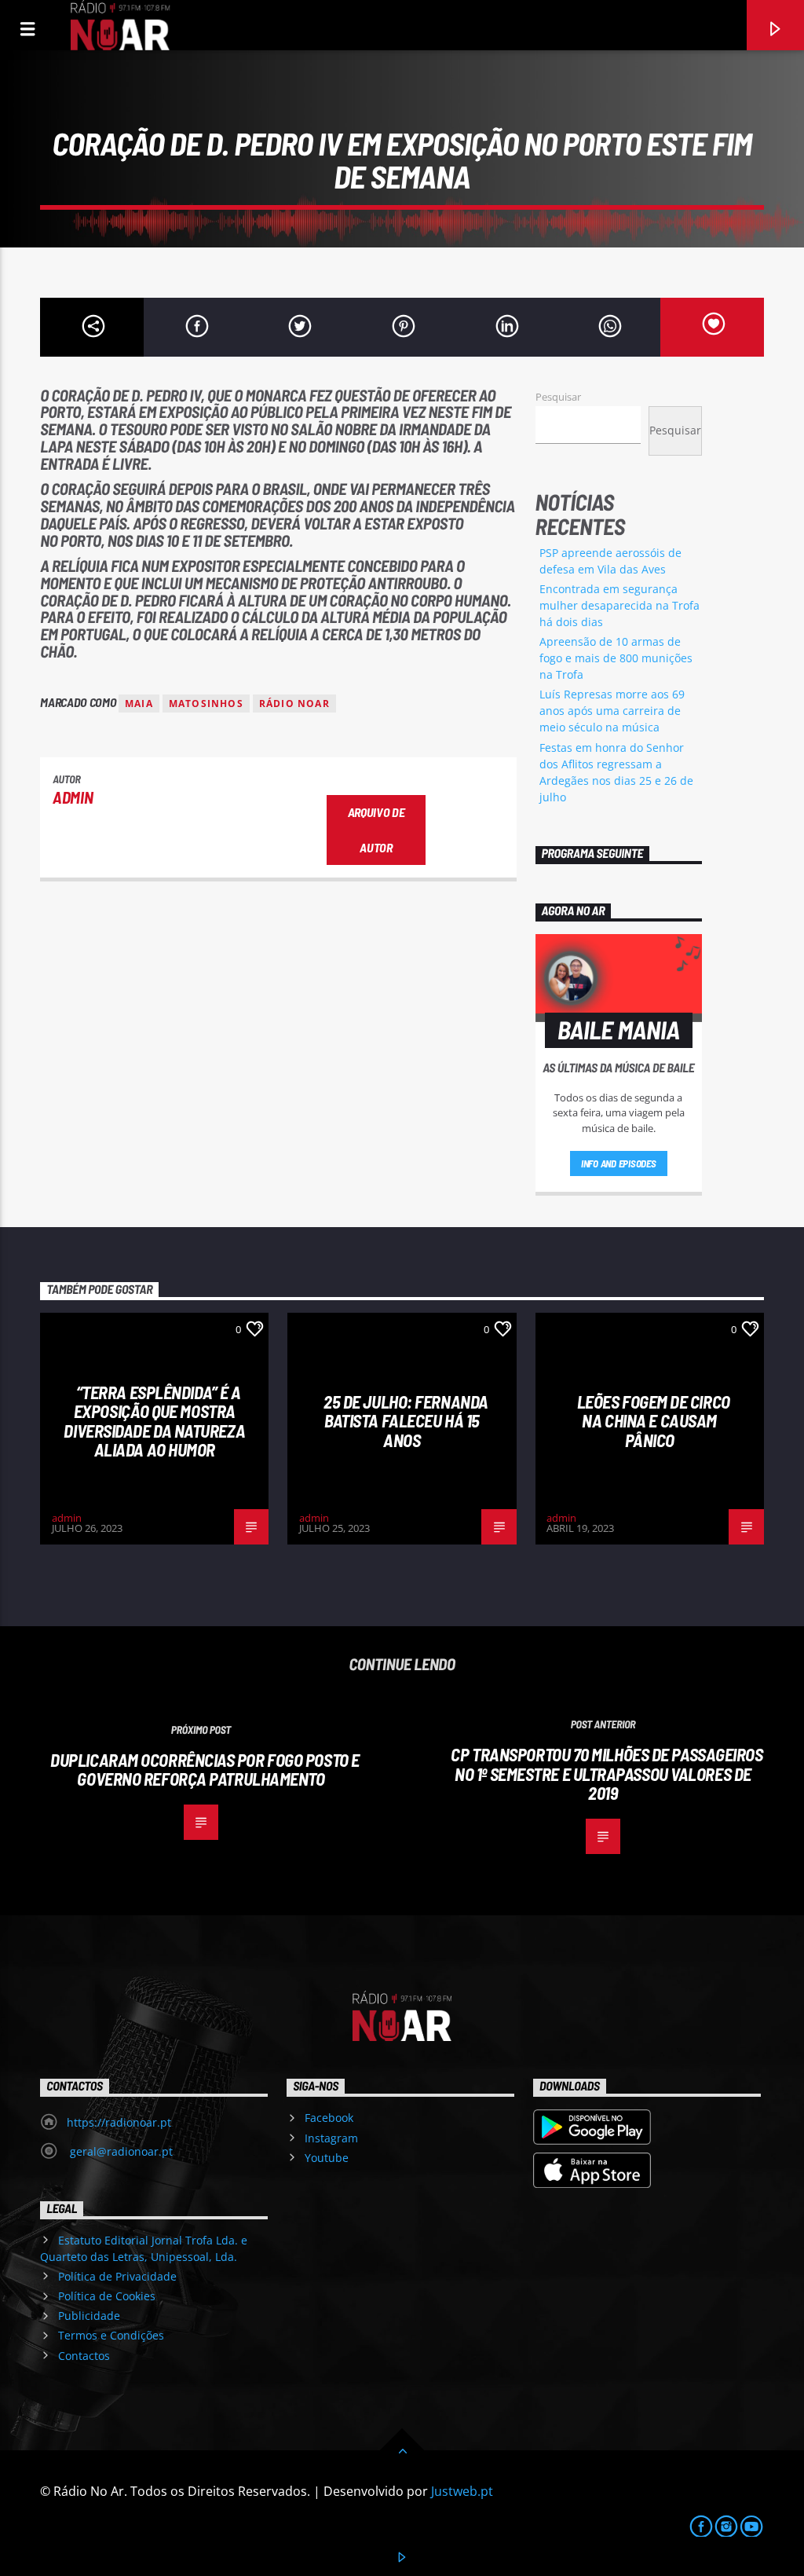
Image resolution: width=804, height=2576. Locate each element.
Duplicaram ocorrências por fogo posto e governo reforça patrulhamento (205, 1770)
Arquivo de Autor (376, 830)
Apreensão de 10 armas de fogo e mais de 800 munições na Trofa (616, 658)
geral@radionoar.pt (120, 2151)
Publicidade (89, 2316)
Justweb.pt (462, 2491)
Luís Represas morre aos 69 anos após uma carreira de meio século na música (612, 711)
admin (73, 797)
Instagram (331, 2138)
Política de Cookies (107, 2296)
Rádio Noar (294, 704)
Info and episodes (619, 1163)
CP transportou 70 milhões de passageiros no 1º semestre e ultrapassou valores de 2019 (607, 1774)
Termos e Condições (111, 2335)
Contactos (84, 2356)
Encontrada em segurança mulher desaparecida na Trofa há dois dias (619, 605)
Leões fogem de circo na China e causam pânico (654, 1421)
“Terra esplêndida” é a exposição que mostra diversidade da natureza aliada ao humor (154, 1421)
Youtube (327, 2158)
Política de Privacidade (117, 2276)
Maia (139, 704)
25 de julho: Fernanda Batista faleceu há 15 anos (406, 1421)
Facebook (329, 2118)
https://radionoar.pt (119, 2122)
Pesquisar (558, 397)
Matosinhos (206, 704)
